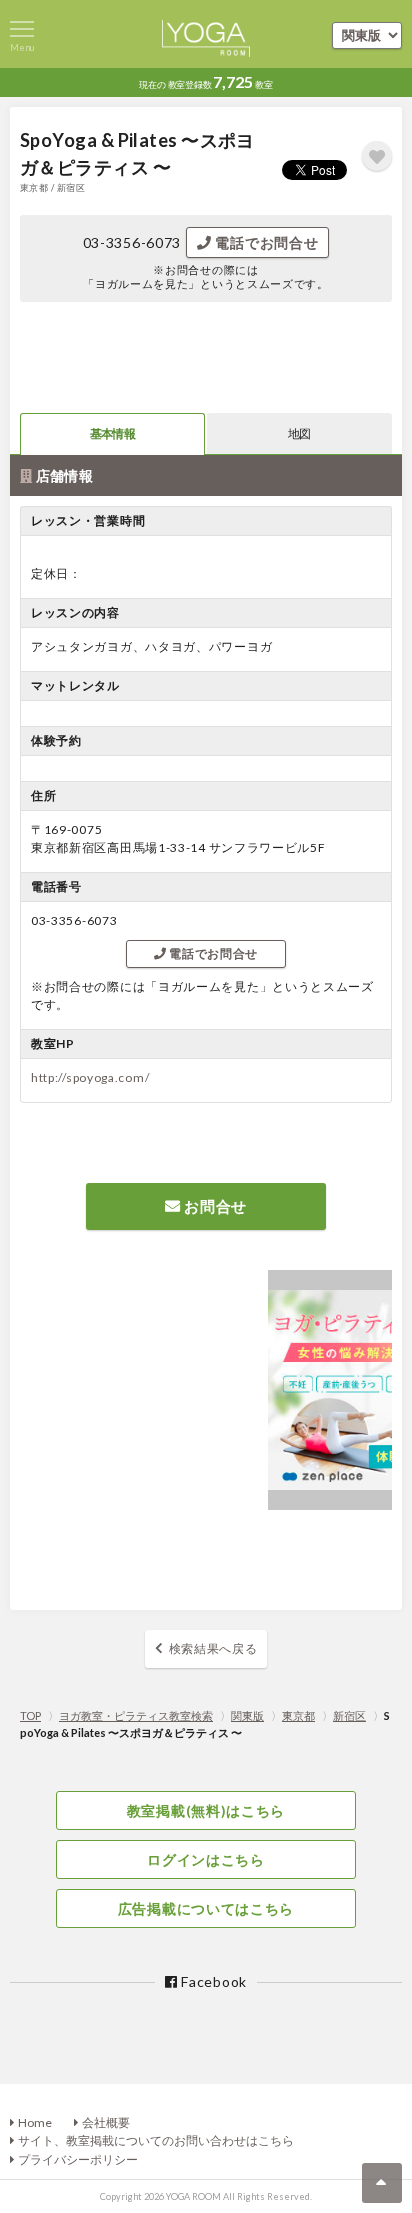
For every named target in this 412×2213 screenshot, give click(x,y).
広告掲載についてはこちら (206, 1908)
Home (35, 2122)
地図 (299, 433)
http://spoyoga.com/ (90, 1077)
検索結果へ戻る (213, 1648)
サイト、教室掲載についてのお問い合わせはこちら (156, 2140)
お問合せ (214, 1206)
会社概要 (106, 2122)
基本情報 (112, 433)
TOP (30, 1715)
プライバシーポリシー (78, 2159)
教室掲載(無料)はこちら (206, 1810)
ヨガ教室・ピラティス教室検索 (136, 1715)
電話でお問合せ (265, 242)
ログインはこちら (206, 1859)
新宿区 (349, 1715)
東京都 (298, 1715)
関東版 (247, 1715)
